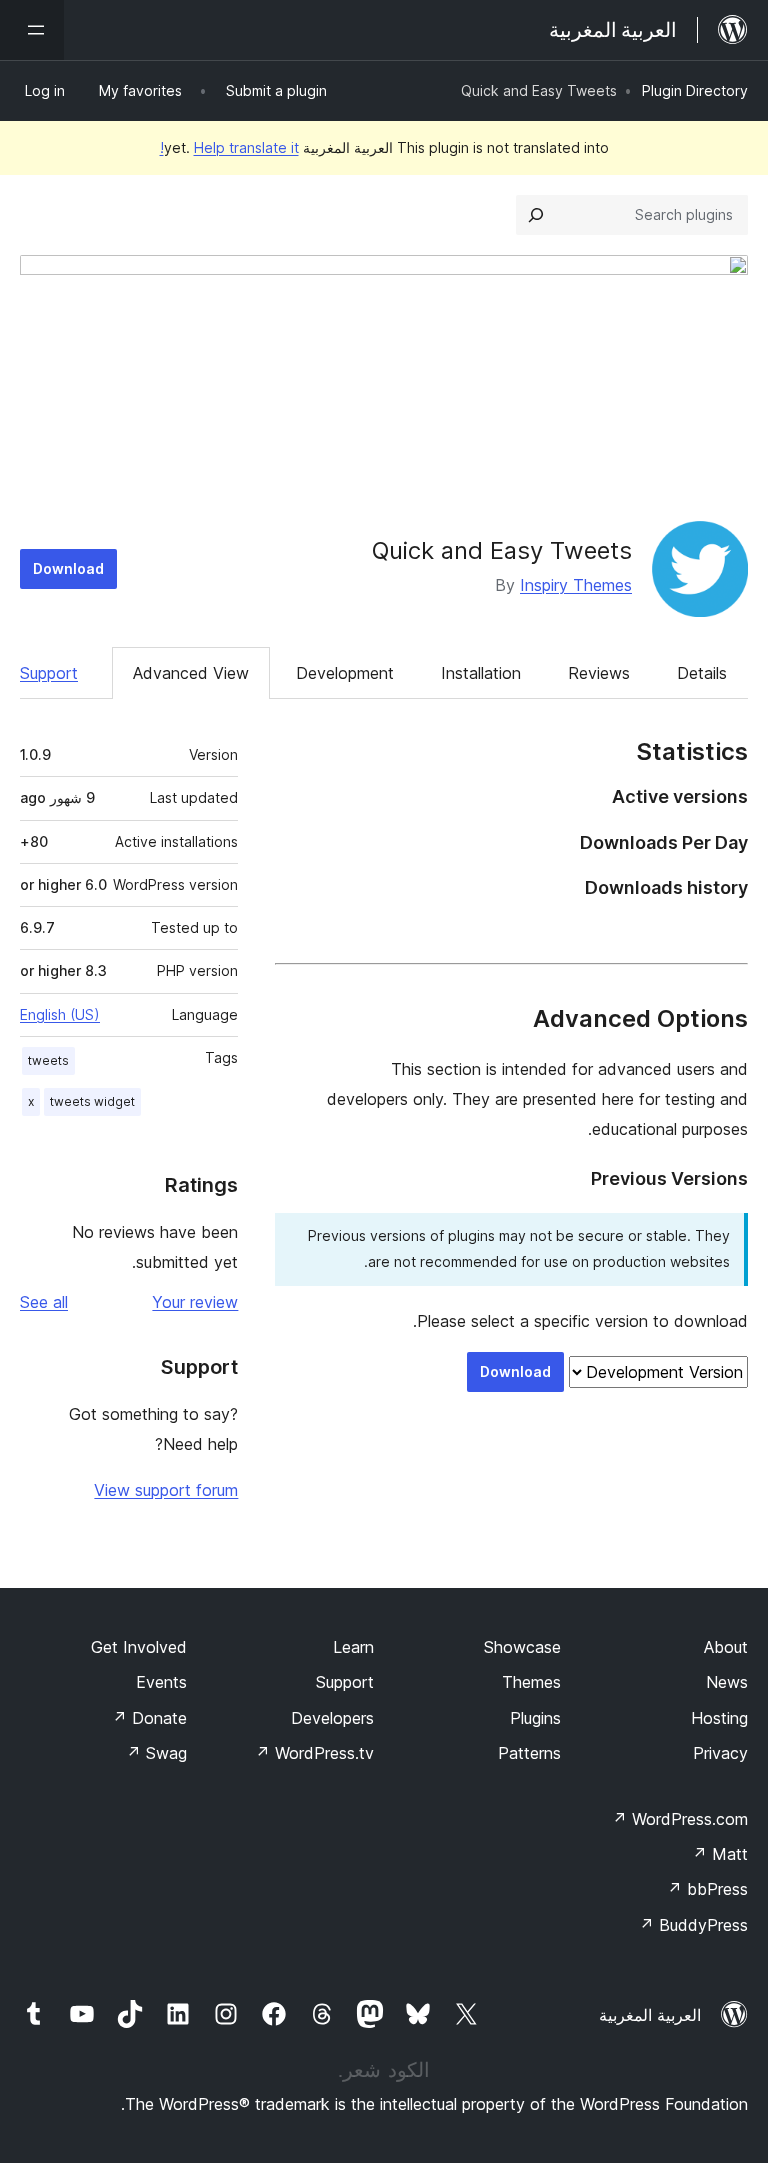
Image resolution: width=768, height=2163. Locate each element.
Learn (353, 1647)
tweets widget (92, 1101)
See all (44, 1302)
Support (49, 673)
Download (68, 568)
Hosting (719, 1718)
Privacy (720, 1753)
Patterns (529, 1753)
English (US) (60, 1014)
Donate (149, 1718)
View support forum (166, 1490)
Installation (481, 673)
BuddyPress (693, 1925)
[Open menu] (32, 30)
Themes (531, 1682)
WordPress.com (680, 1819)
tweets (48, 1060)
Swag (156, 1753)
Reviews (599, 673)
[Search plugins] (536, 215)
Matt (720, 1854)
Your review (195, 1302)
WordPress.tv (314, 1753)
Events (161, 1682)
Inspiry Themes (576, 585)
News (727, 1682)
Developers (332, 1718)
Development (345, 673)
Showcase (522, 1647)
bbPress (707, 1889)
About (726, 1647)
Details (702, 673)
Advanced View (191, 673)
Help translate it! (229, 147)
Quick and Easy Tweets (502, 550)
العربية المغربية (650, 2015)
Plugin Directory (695, 90)
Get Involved (139, 1647)
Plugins (535, 1718)
